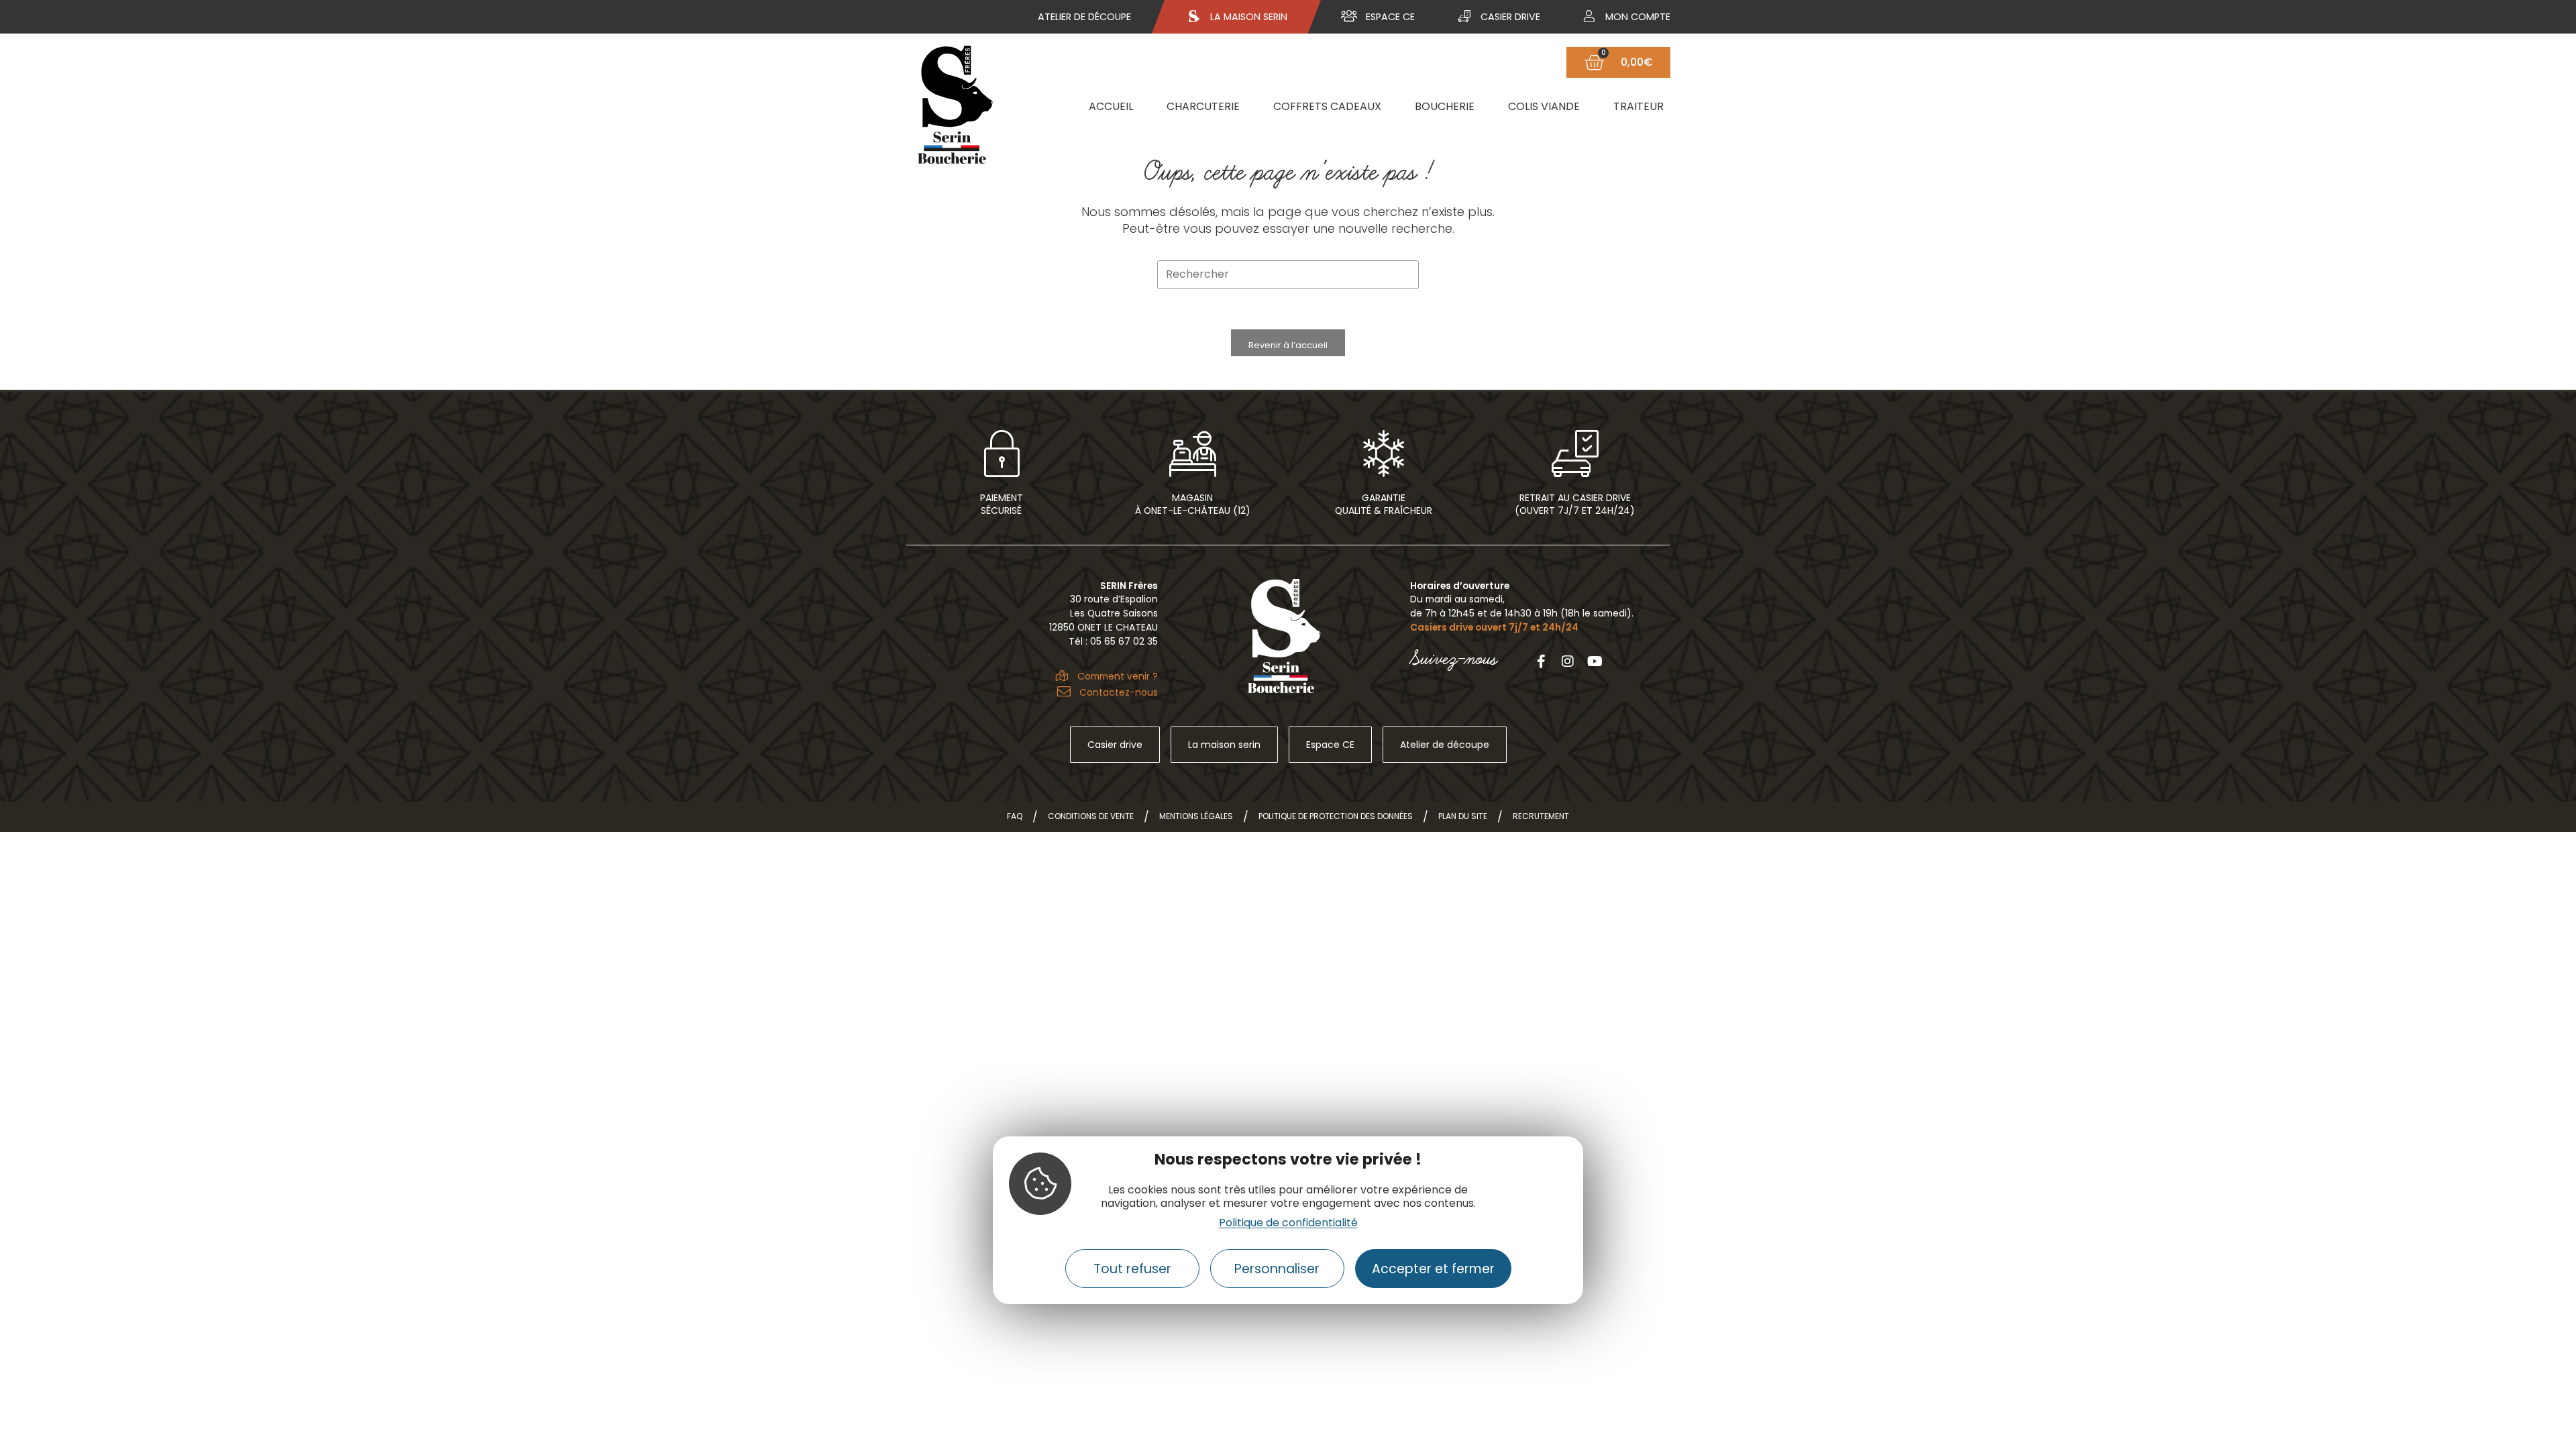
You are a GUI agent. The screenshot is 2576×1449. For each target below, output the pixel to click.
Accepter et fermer (1433, 1269)
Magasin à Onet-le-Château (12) (1193, 504)
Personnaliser (1277, 1269)
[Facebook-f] (1541, 661)
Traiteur (1639, 106)
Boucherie (1445, 106)
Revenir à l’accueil (1288, 345)
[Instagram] (1568, 661)
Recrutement (1541, 816)
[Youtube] (1595, 661)
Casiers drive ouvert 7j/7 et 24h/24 (1494, 627)
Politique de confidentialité (1288, 1223)
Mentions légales (1196, 816)
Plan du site (1463, 816)
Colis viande (1544, 106)
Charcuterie (1203, 106)
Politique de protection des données (1336, 816)
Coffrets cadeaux (1327, 106)
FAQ (1015, 816)
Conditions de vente (1091, 816)
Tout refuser (1132, 1269)
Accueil (1111, 106)
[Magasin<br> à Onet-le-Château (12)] (1193, 453)
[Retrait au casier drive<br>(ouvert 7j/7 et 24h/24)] (1575, 453)
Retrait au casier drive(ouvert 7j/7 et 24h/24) (1575, 504)
